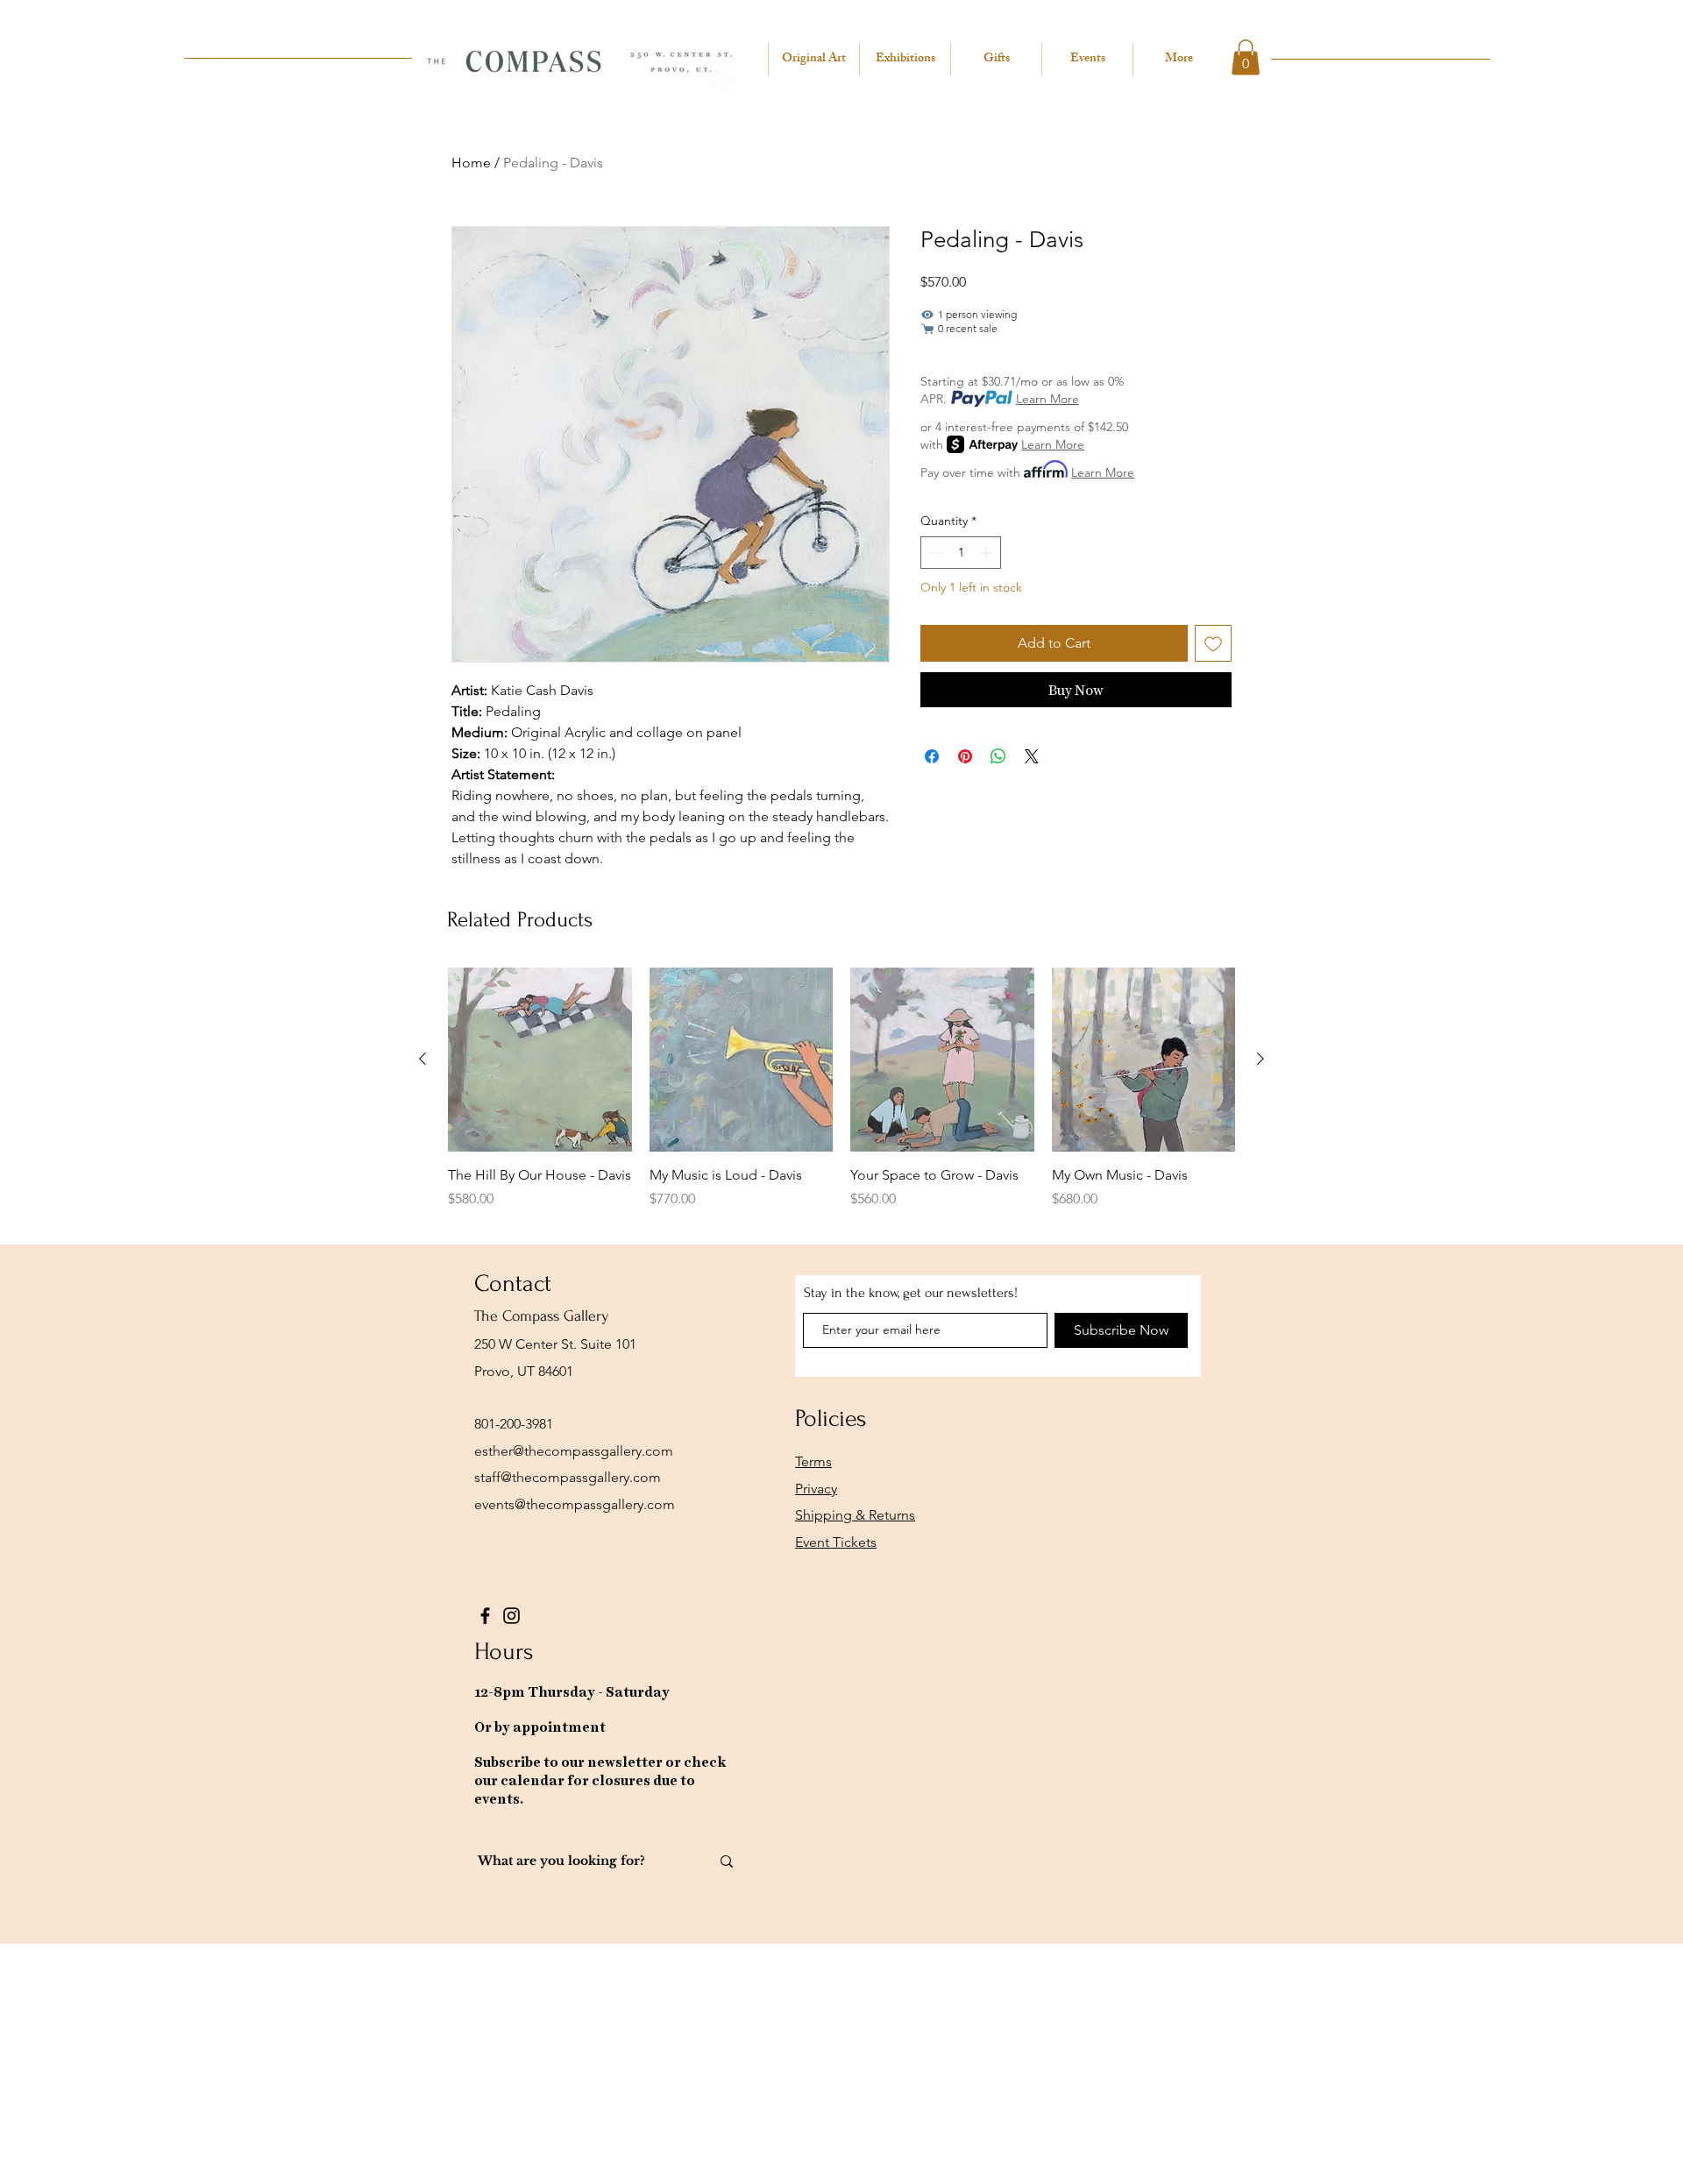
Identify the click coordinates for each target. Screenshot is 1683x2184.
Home (471, 163)
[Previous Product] (423, 1059)
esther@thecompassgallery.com (574, 1451)
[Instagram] (511, 1616)
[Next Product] (1260, 1059)
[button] (1246, 57)
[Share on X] (1032, 756)
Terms (813, 1461)
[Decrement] (934, 553)
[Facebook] (485, 1616)
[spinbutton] (961, 553)
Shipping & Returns (855, 1515)
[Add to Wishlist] (1213, 643)
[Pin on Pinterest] (965, 756)
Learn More (1047, 399)
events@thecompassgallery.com (575, 1504)
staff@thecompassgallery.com (568, 1477)
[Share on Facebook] (932, 756)
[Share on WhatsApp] (998, 756)
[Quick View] (540, 1060)
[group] (841, 1098)
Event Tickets (836, 1542)
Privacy (816, 1489)
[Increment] (987, 553)
